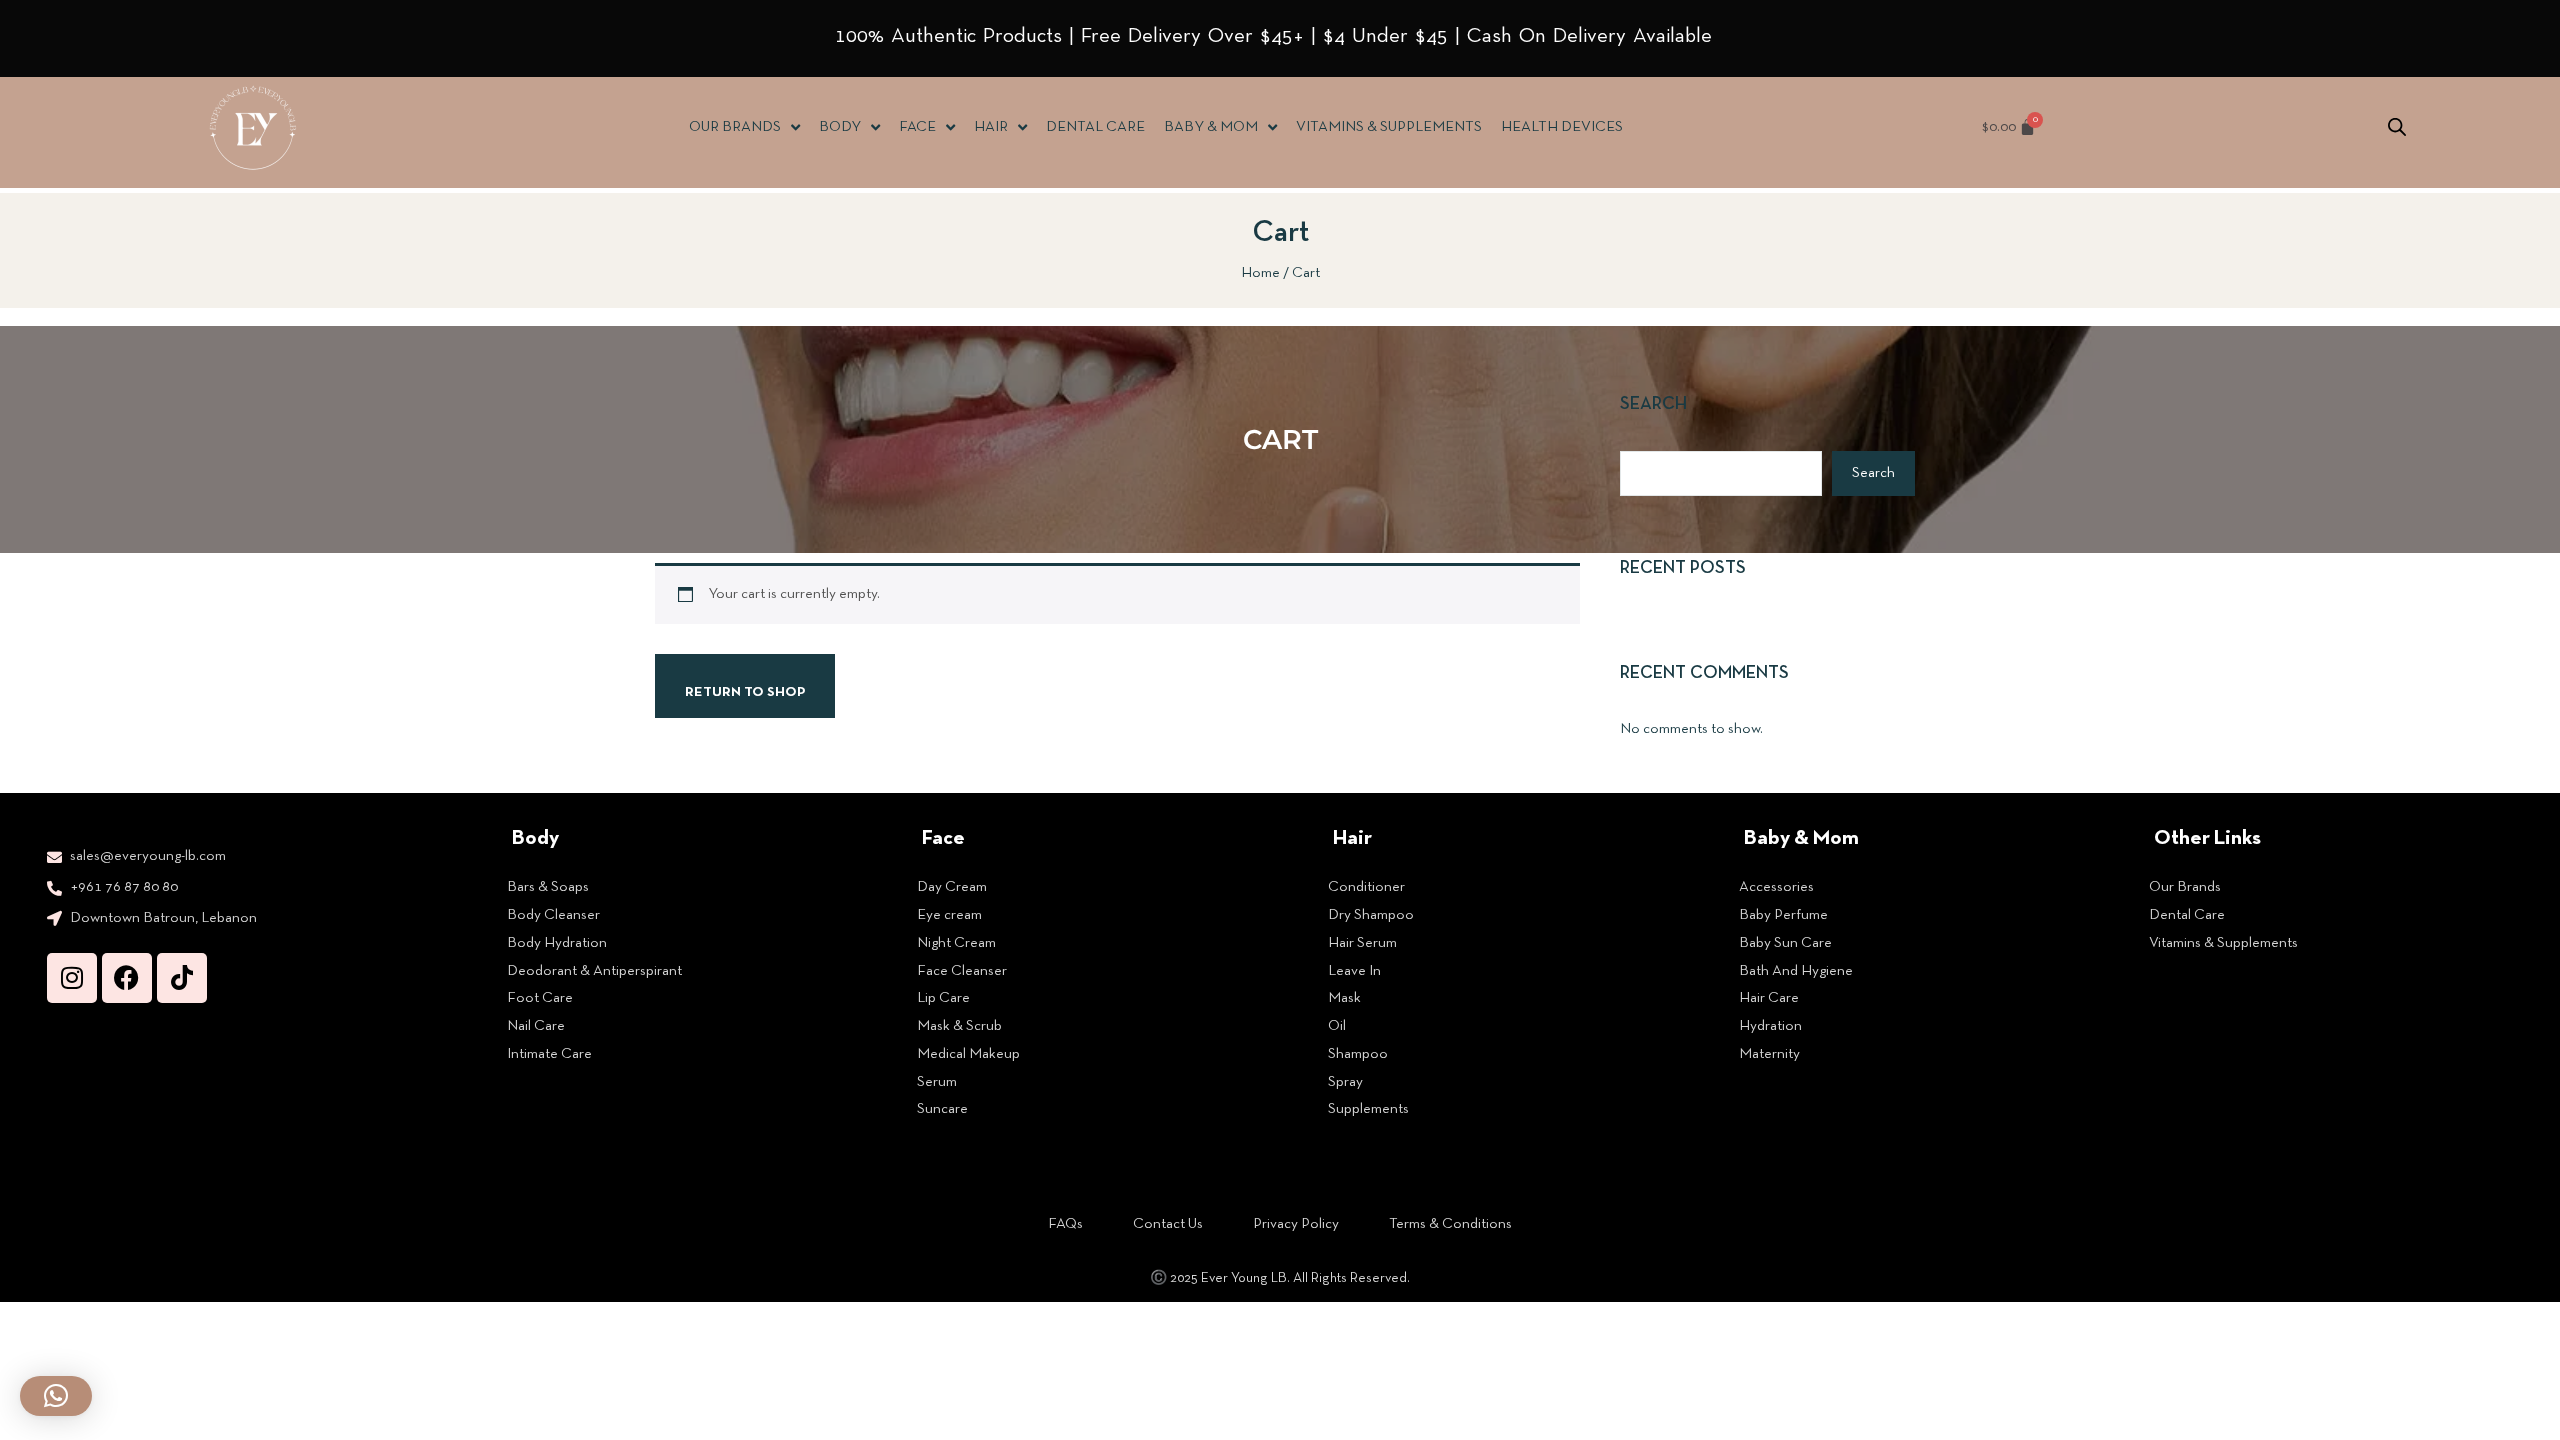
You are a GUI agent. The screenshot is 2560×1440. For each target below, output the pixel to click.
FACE (917, 127)
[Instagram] (72, 978)
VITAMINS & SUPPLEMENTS (1389, 127)
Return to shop (745, 692)
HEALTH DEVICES (1562, 127)
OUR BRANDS (735, 127)
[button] (56, 1396)
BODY (840, 127)
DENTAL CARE (1095, 127)
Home (1260, 273)
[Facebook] (127, 978)
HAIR (991, 127)
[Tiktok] (182, 978)
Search (1653, 404)
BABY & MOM (1211, 127)
